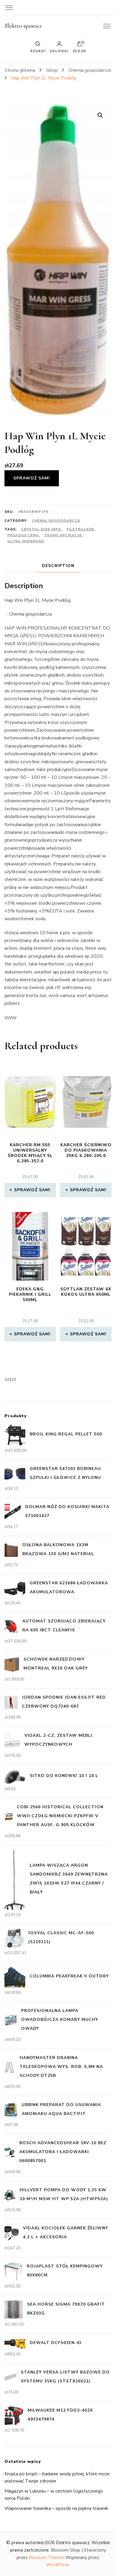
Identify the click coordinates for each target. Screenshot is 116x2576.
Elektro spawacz (23, 26)
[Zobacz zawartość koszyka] (79, 45)
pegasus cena (23, 535)
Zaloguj (59, 51)
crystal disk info (41, 529)
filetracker (80, 529)
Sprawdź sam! (32, 478)
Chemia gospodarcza (56, 521)
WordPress (58, 2565)
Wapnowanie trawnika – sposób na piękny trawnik (56, 2508)
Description (58, 566)
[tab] (58, 566)
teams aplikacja (63, 535)
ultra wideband (26, 541)
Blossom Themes (47, 2558)
